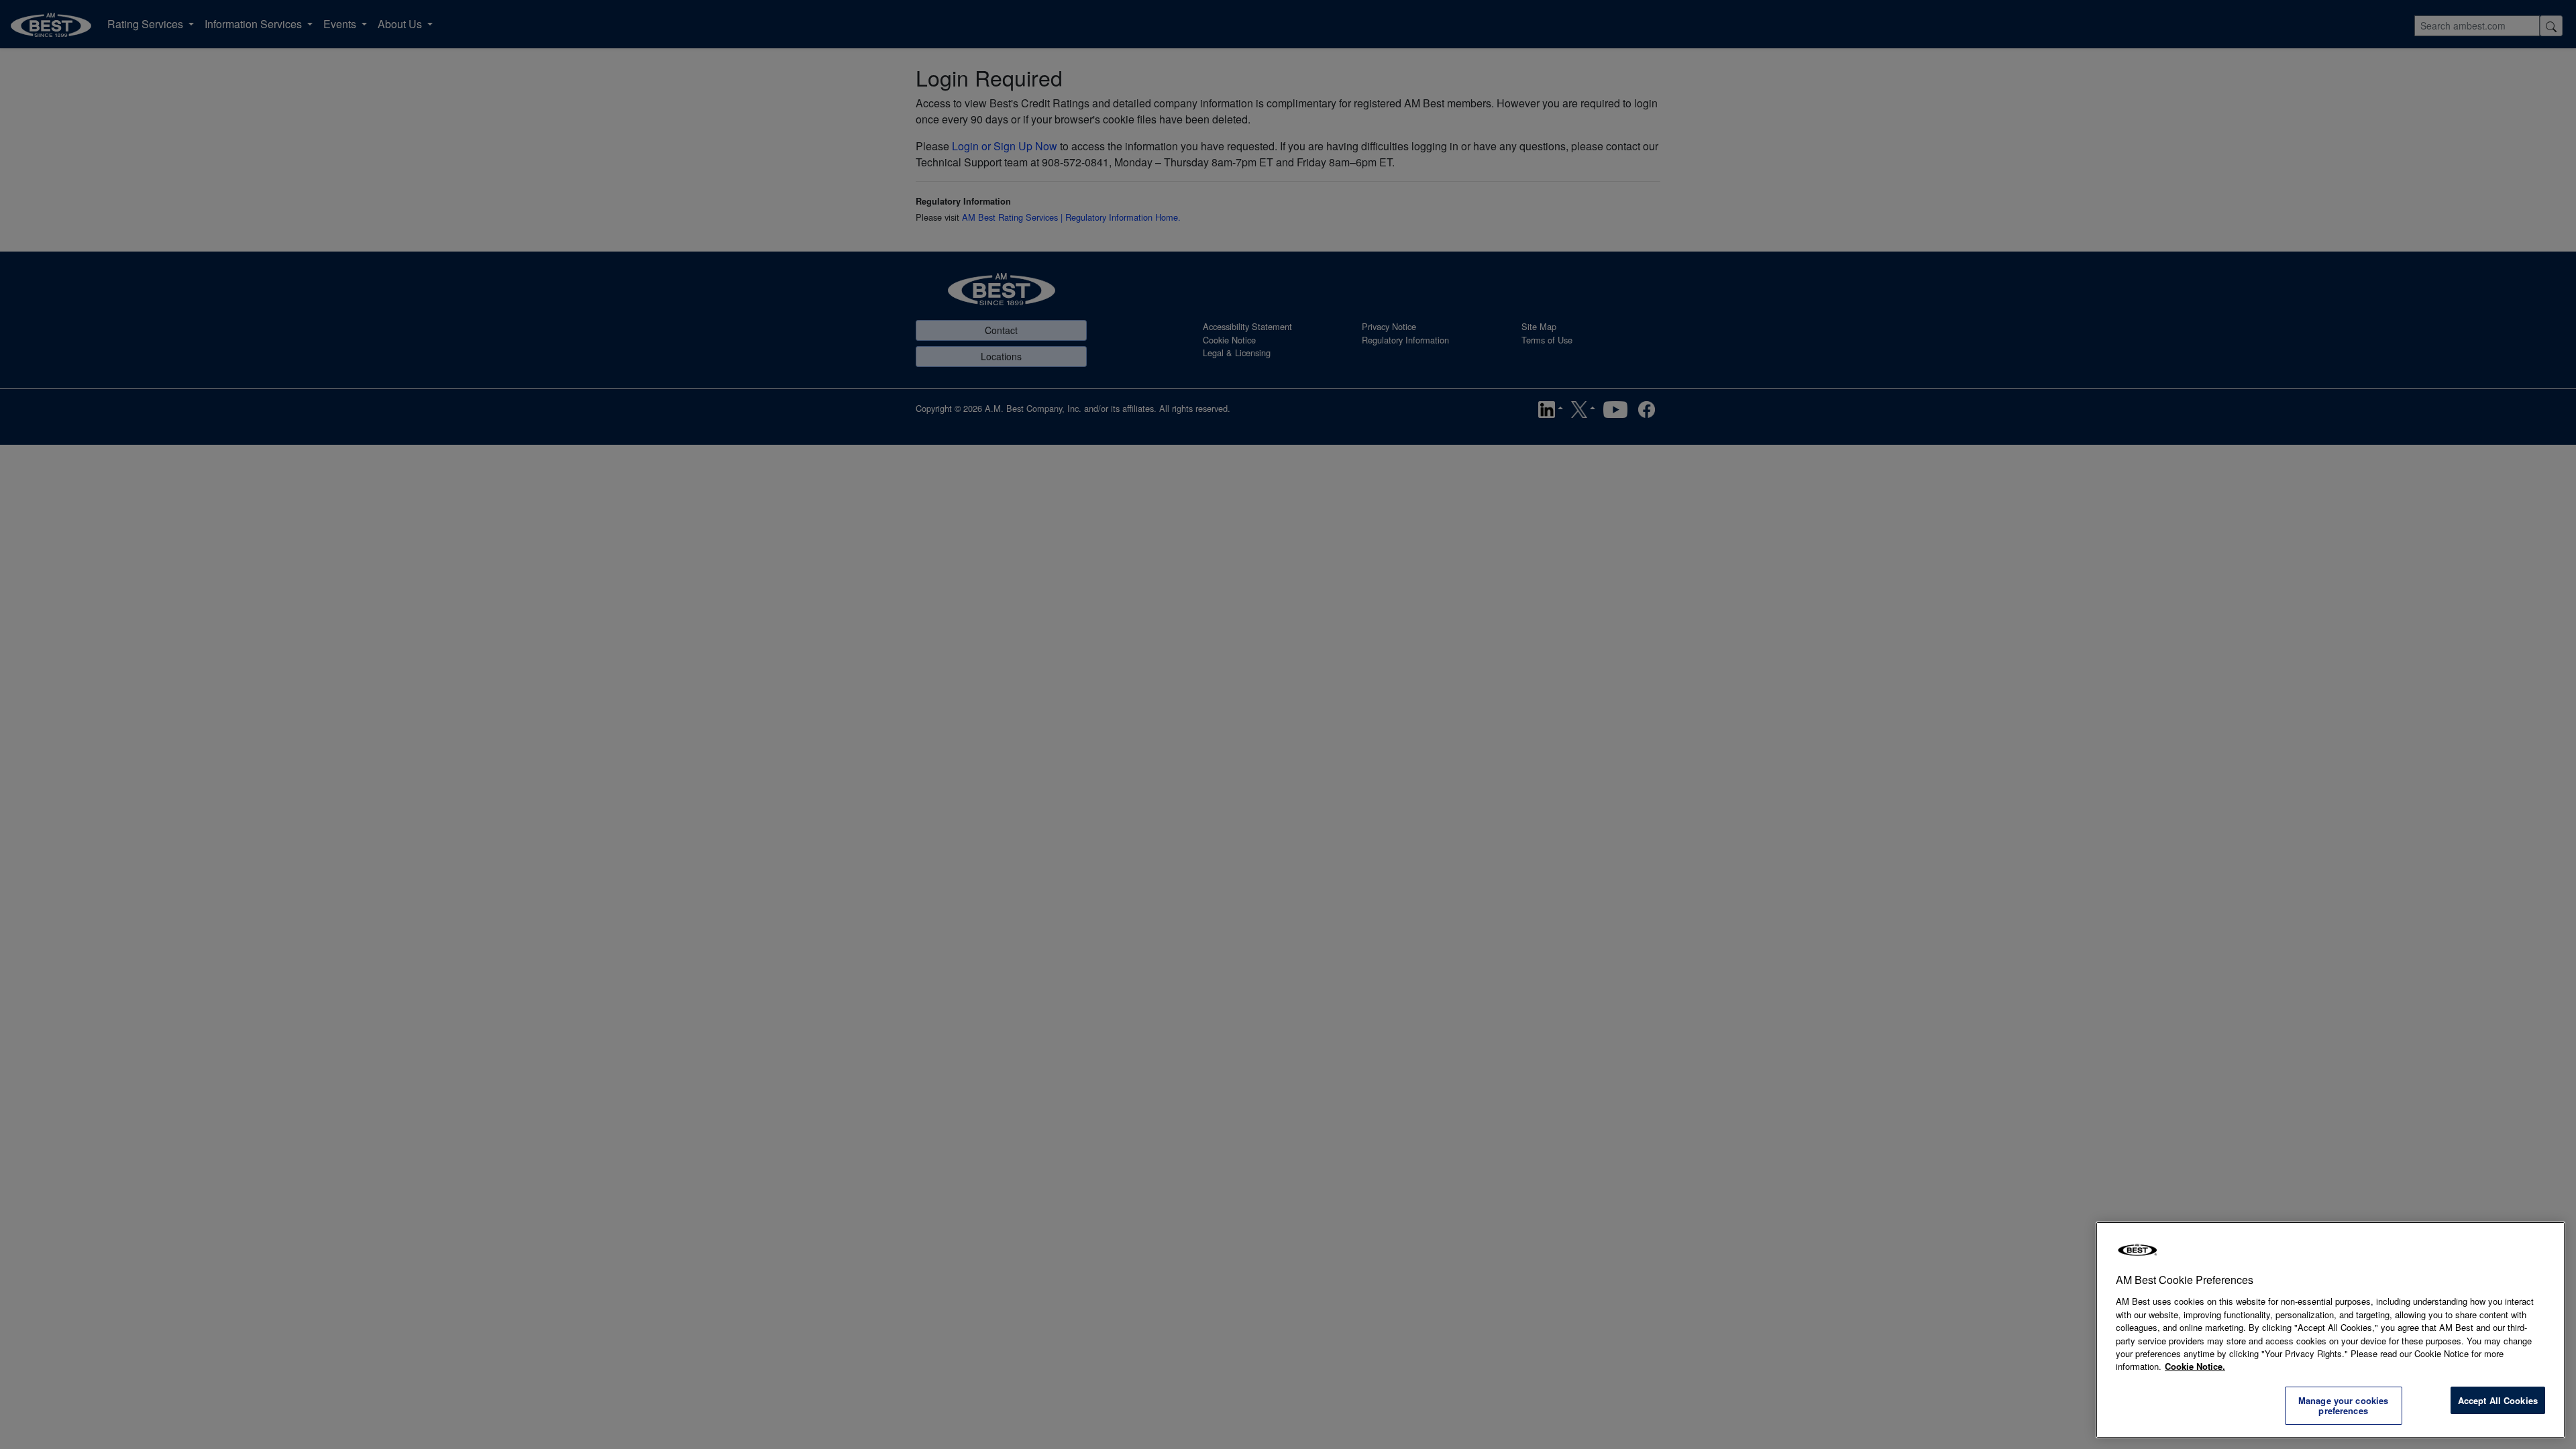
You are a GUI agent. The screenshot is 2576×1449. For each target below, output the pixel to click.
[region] (2330, 1330)
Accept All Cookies (2498, 1400)
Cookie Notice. (2195, 1366)
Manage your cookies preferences (2343, 1406)
